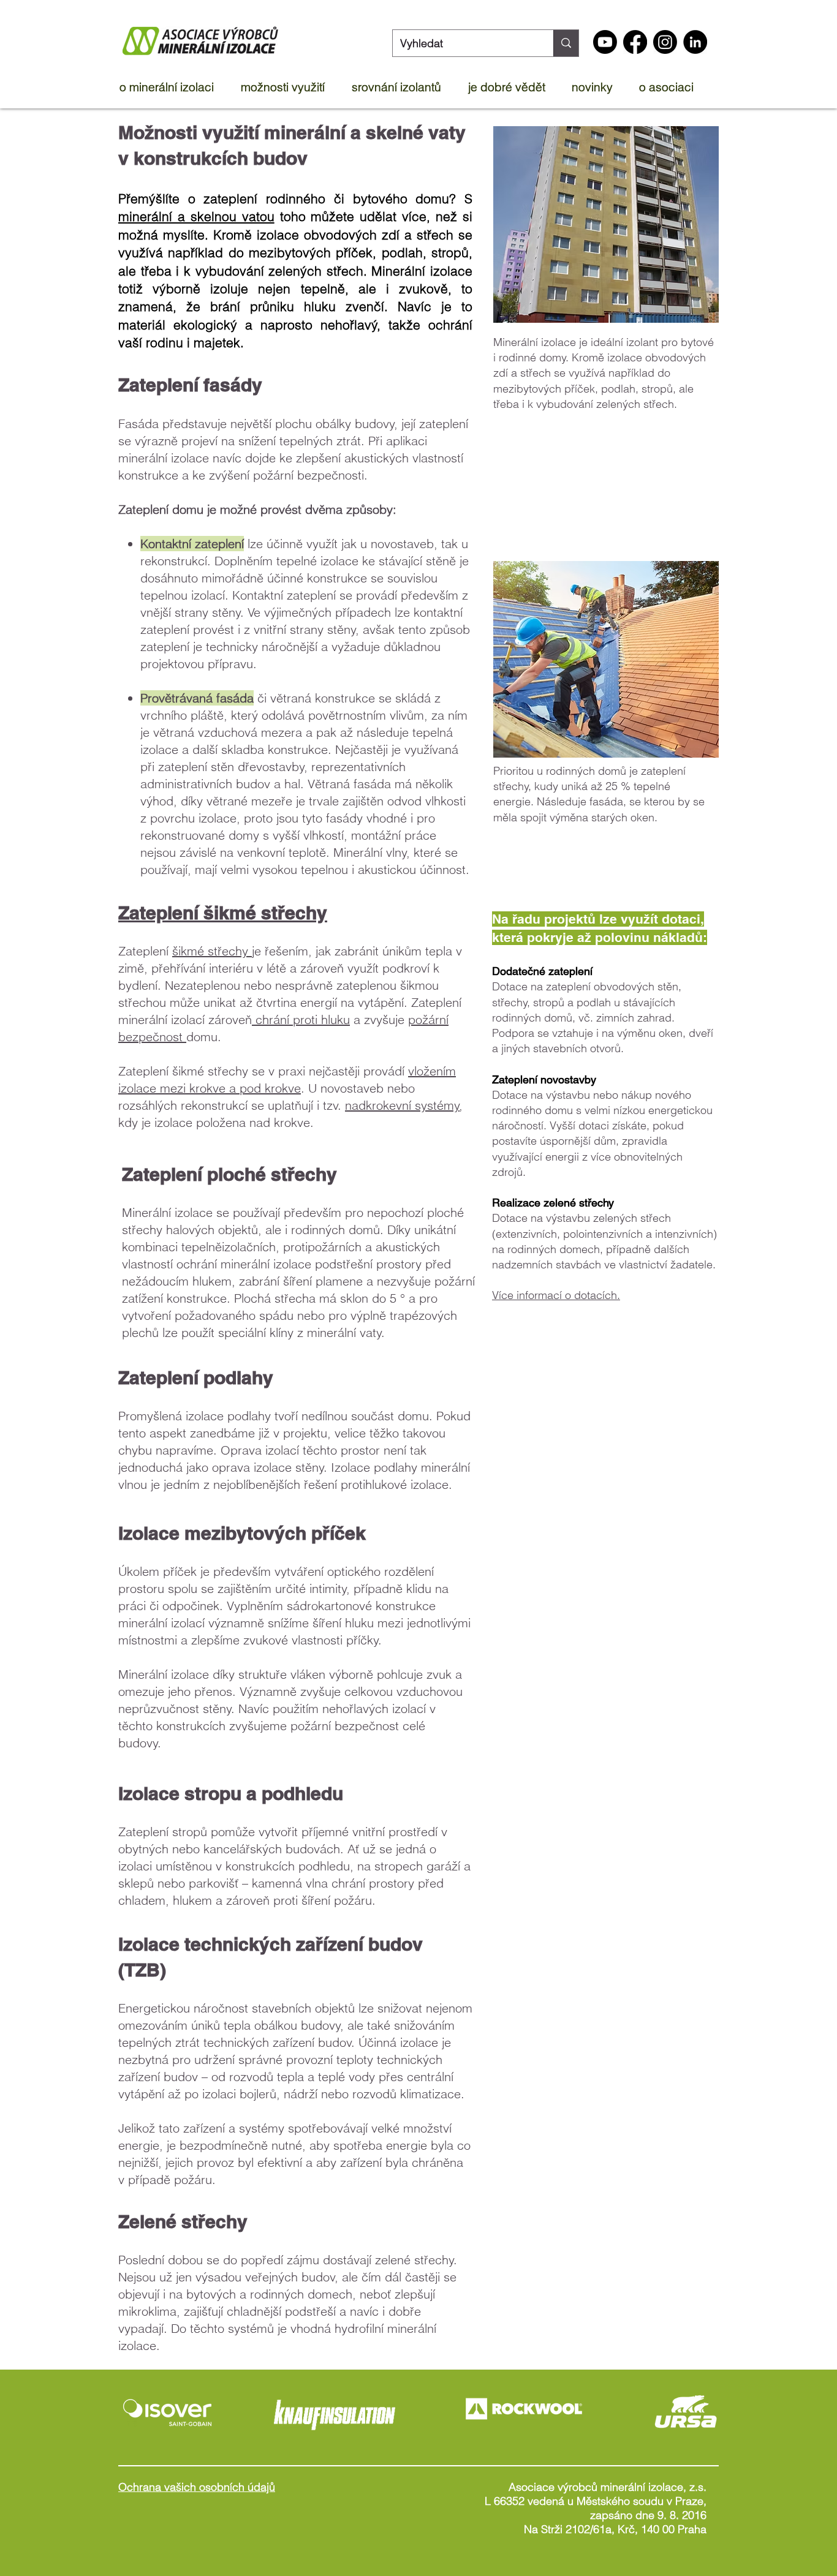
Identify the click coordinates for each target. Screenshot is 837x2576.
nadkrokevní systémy (402, 1105)
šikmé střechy (212, 951)
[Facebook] (635, 42)
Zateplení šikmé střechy (223, 913)
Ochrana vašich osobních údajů (197, 2487)
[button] (174, 87)
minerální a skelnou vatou (196, 216)
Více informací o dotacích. (556, 1295)
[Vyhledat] (566, 43)
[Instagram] (665, 42)
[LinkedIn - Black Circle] (695, 42)
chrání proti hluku (301, 1019)
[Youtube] (605, 42)
